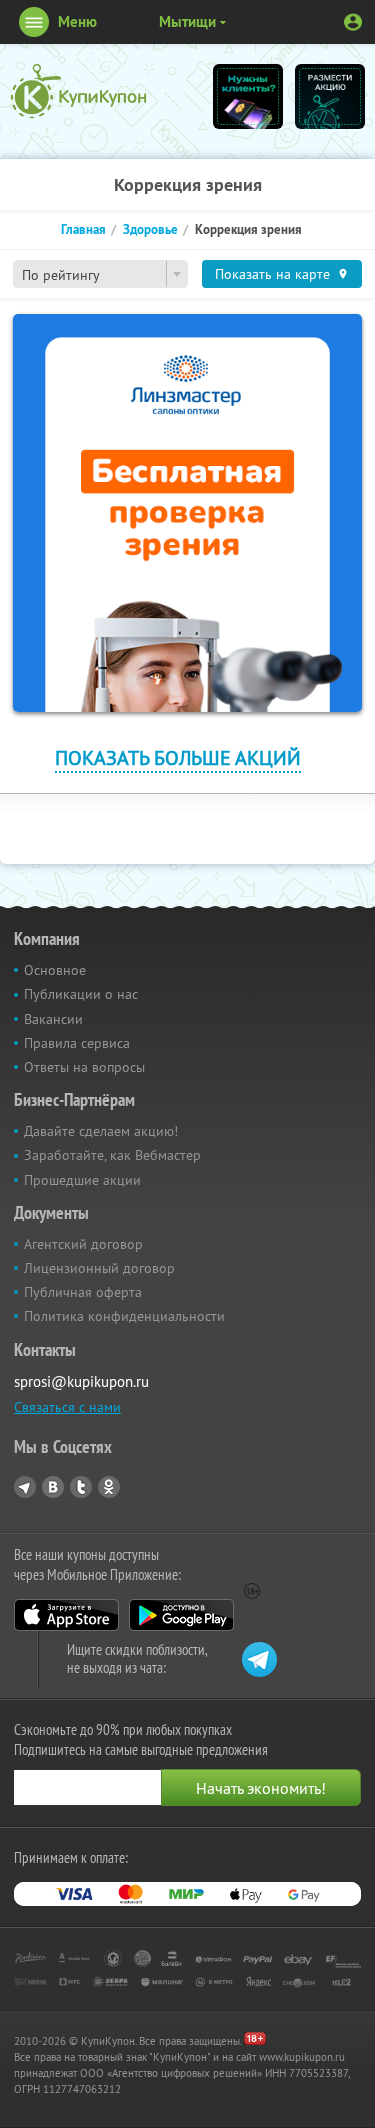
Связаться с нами (67, 1407)
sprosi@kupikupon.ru (81, 1381)
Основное (55, 970)
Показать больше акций (178, 757)
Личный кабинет (353, 22)
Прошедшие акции (82, 1180)
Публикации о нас (81, 994)
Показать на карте (272, 274)
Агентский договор (83, 1244)
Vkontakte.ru (53, 1487)
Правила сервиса (77, 1043)
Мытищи (187, 21)
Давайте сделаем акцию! (101, 1131)
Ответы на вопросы (84, 1067)
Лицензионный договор (99, 1268)
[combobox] (100, 274)
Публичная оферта (83, 1292)
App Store (66, 1615)
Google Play (181, 1615)
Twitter (81, 1487)
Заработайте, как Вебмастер (112, 1155)
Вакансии (53, 1019)
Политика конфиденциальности (124, 1316)
